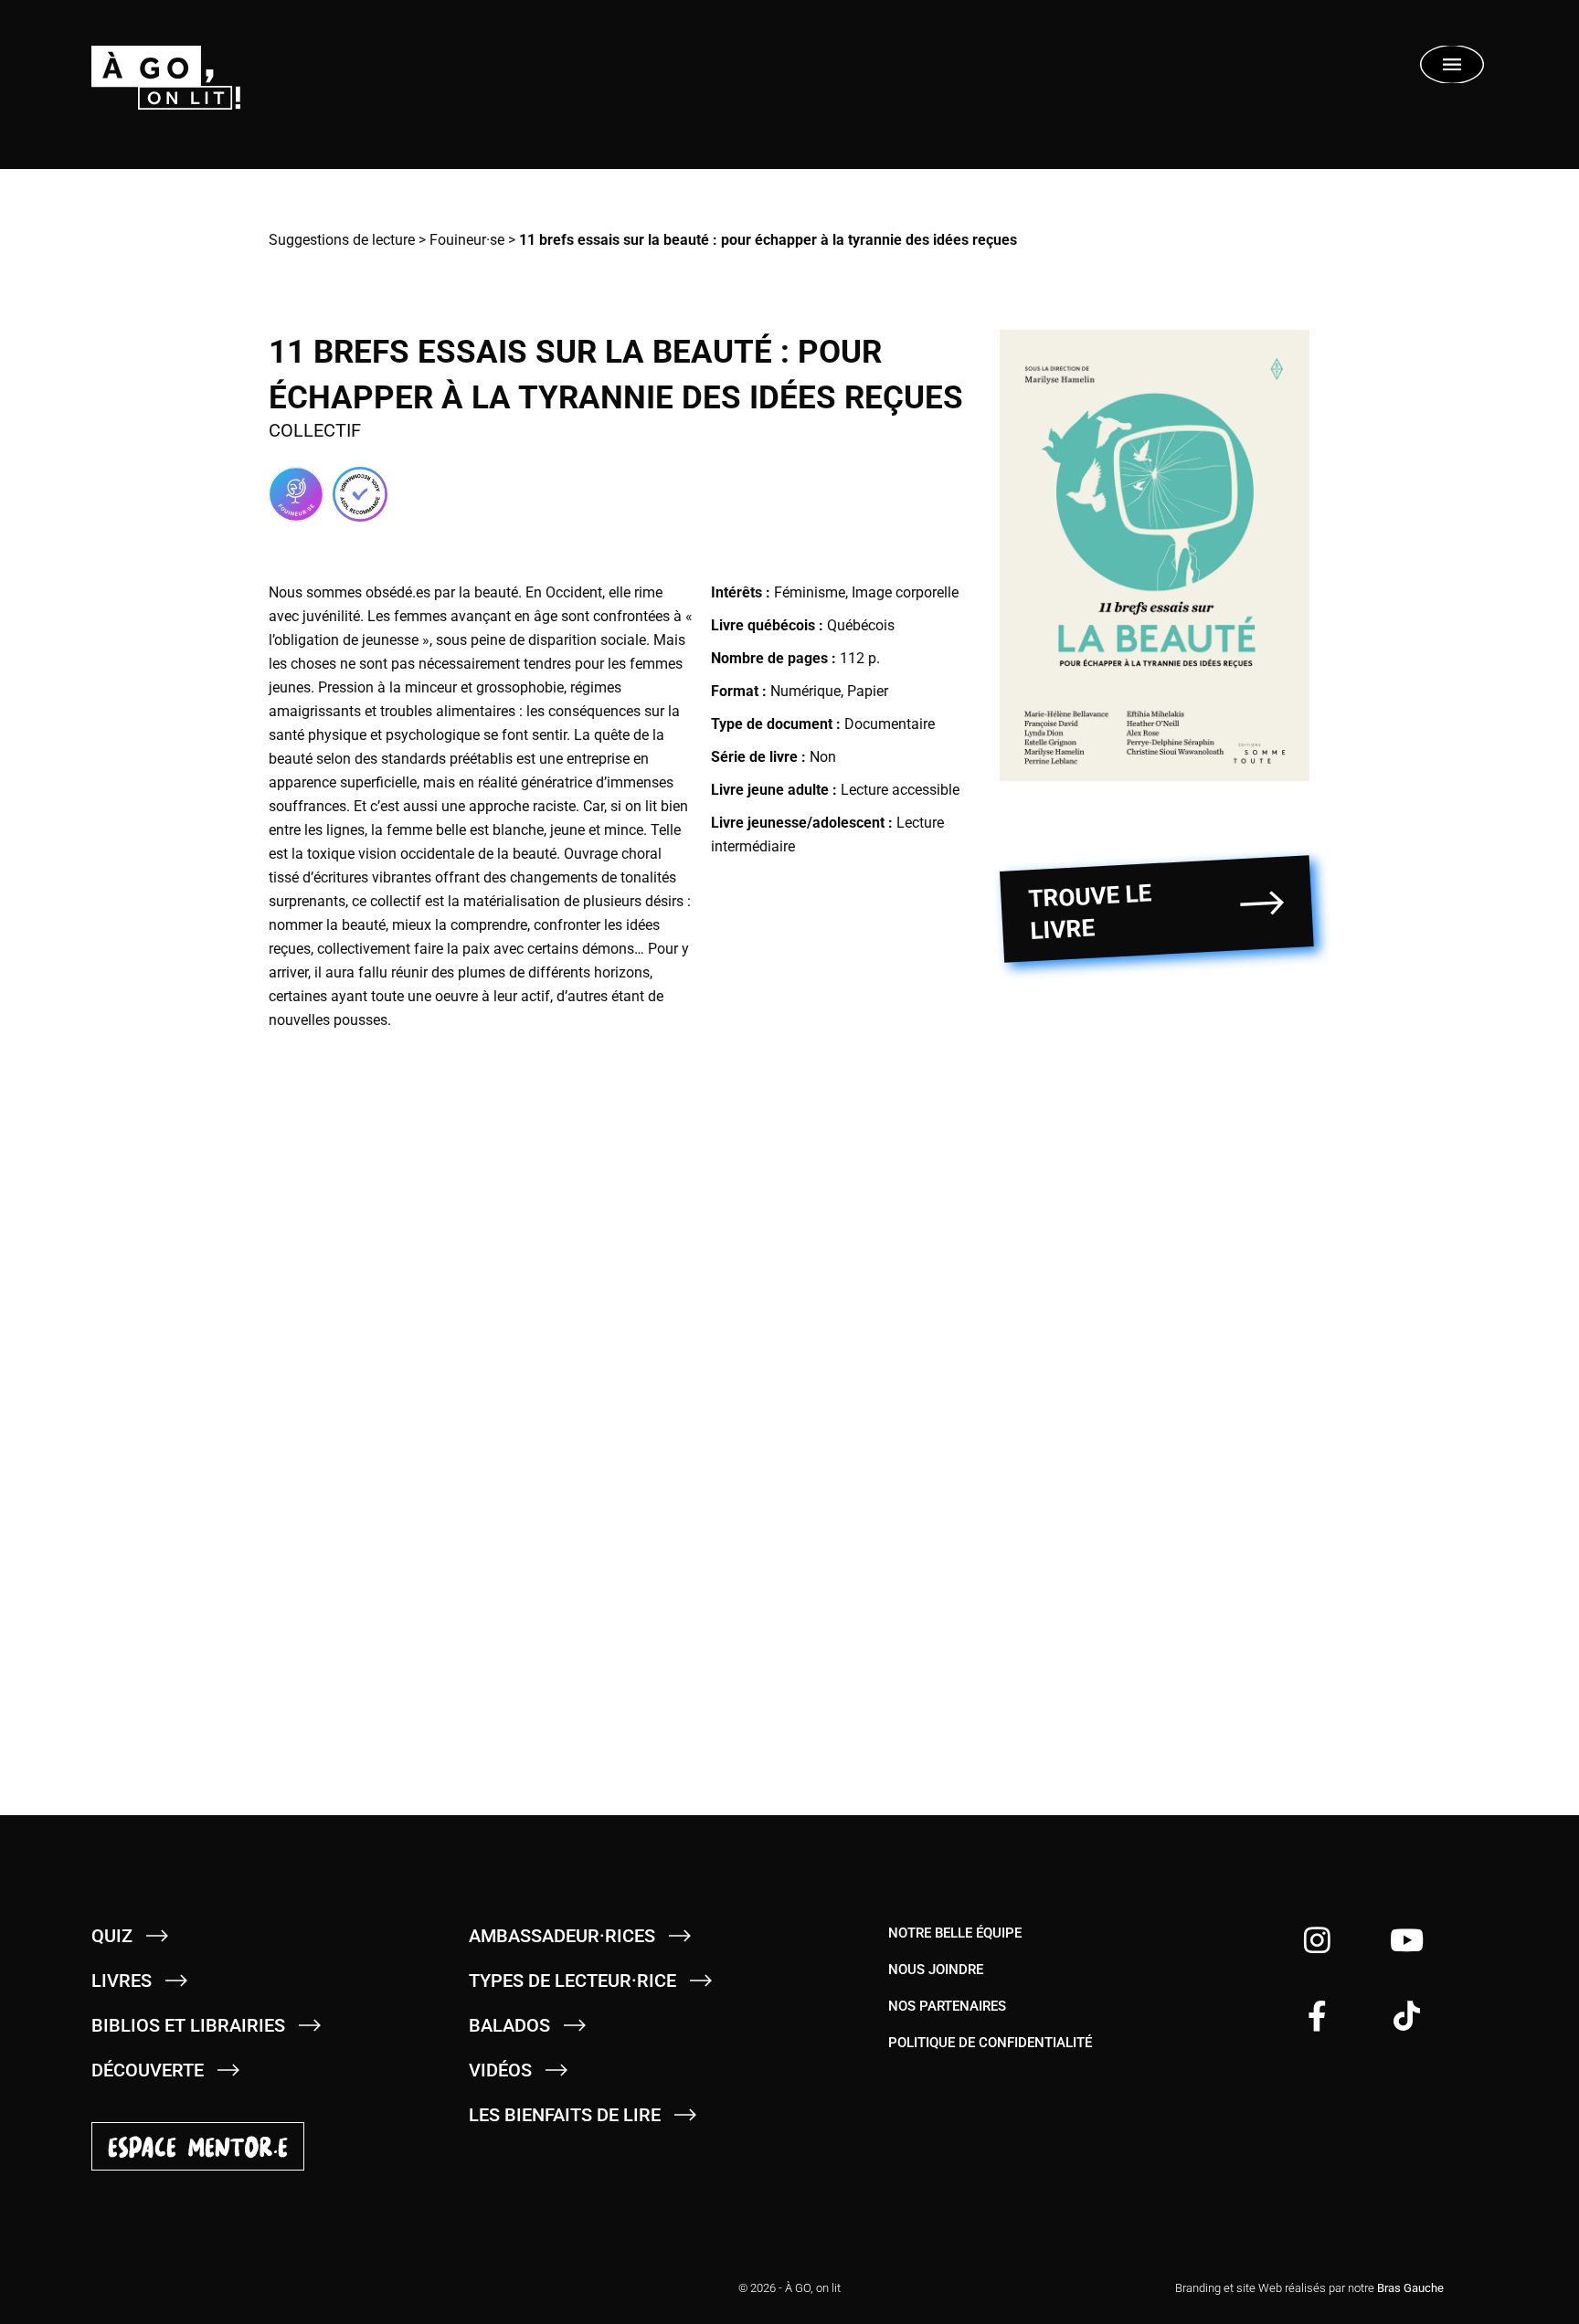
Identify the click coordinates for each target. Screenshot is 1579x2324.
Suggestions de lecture (342, 240)
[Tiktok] (1407, 2016)
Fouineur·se (467, 240)
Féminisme (810, 592)
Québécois (861, 625)
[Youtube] (1407, 1940)
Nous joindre (936, 1970)
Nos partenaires (947, 2006)
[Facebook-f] (1317, 2016)
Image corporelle (905, 592)
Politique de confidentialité (990, 2043)
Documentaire (890, 724)
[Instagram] (1317, 1940)
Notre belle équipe (955, 1933)
